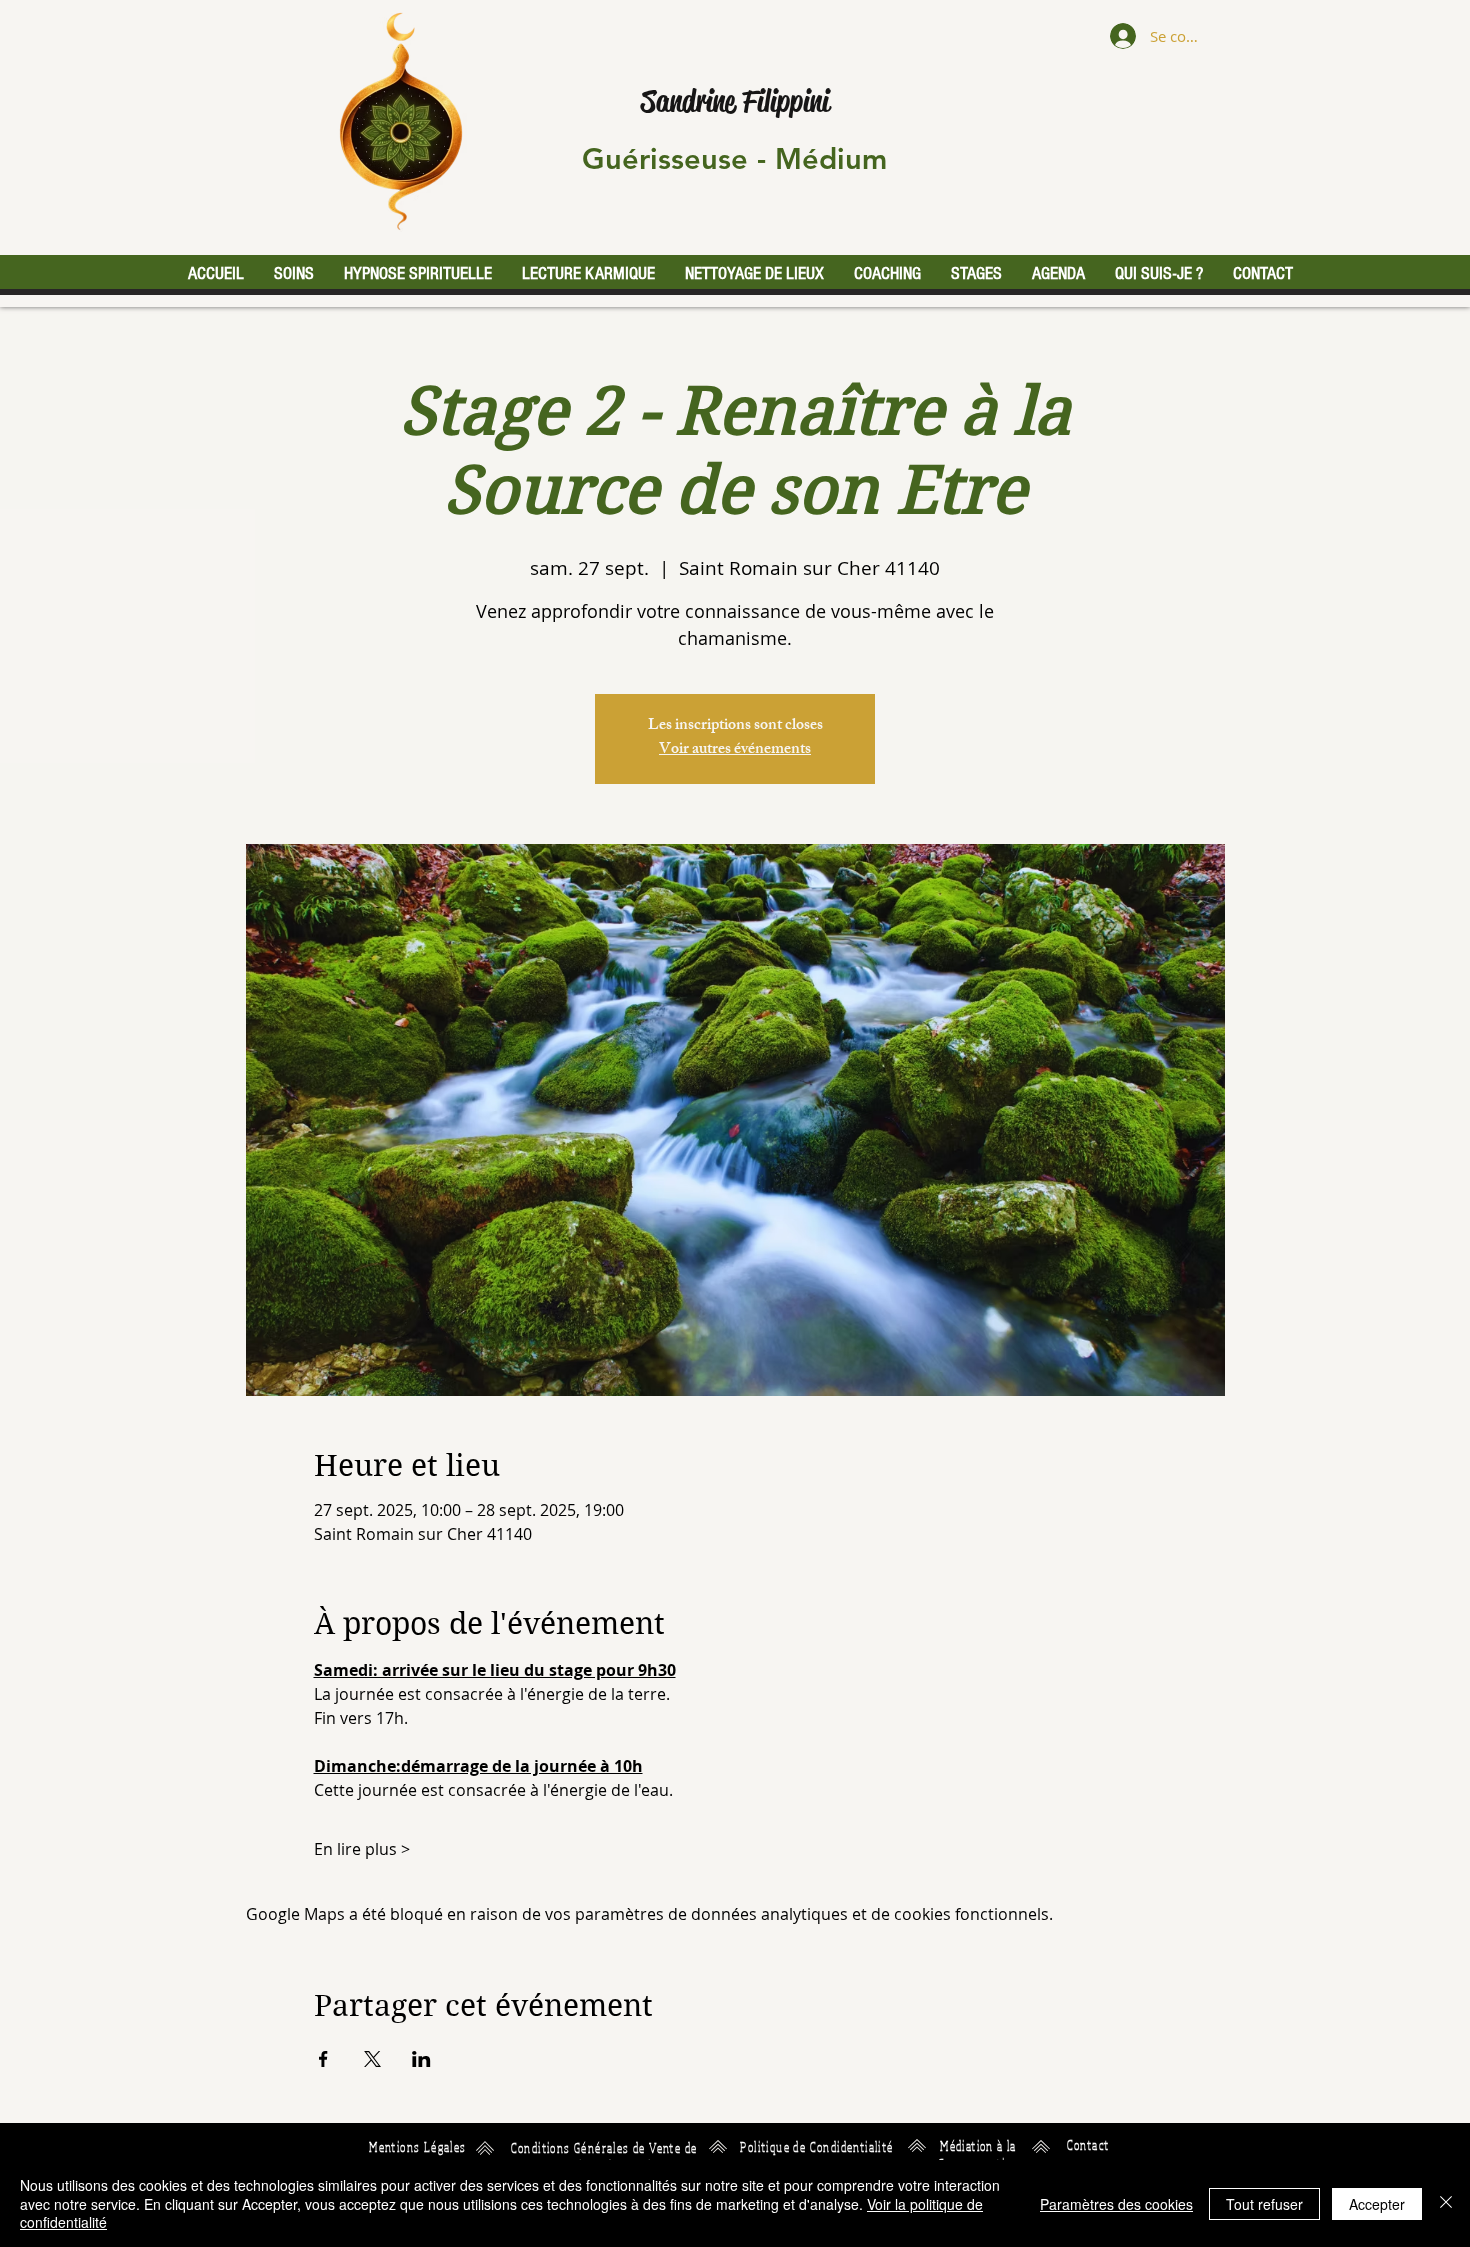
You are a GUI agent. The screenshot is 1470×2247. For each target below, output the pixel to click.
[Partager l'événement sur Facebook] (323, 2059)
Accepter (1377, 2204)
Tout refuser (1264, 2204)
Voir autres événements (735, 750)
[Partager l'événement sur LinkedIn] (421, 2059)
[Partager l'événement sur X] (372, 2059)
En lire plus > (362, 1849)
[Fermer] (1446, 2203)
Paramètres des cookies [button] (1116, 2204)
